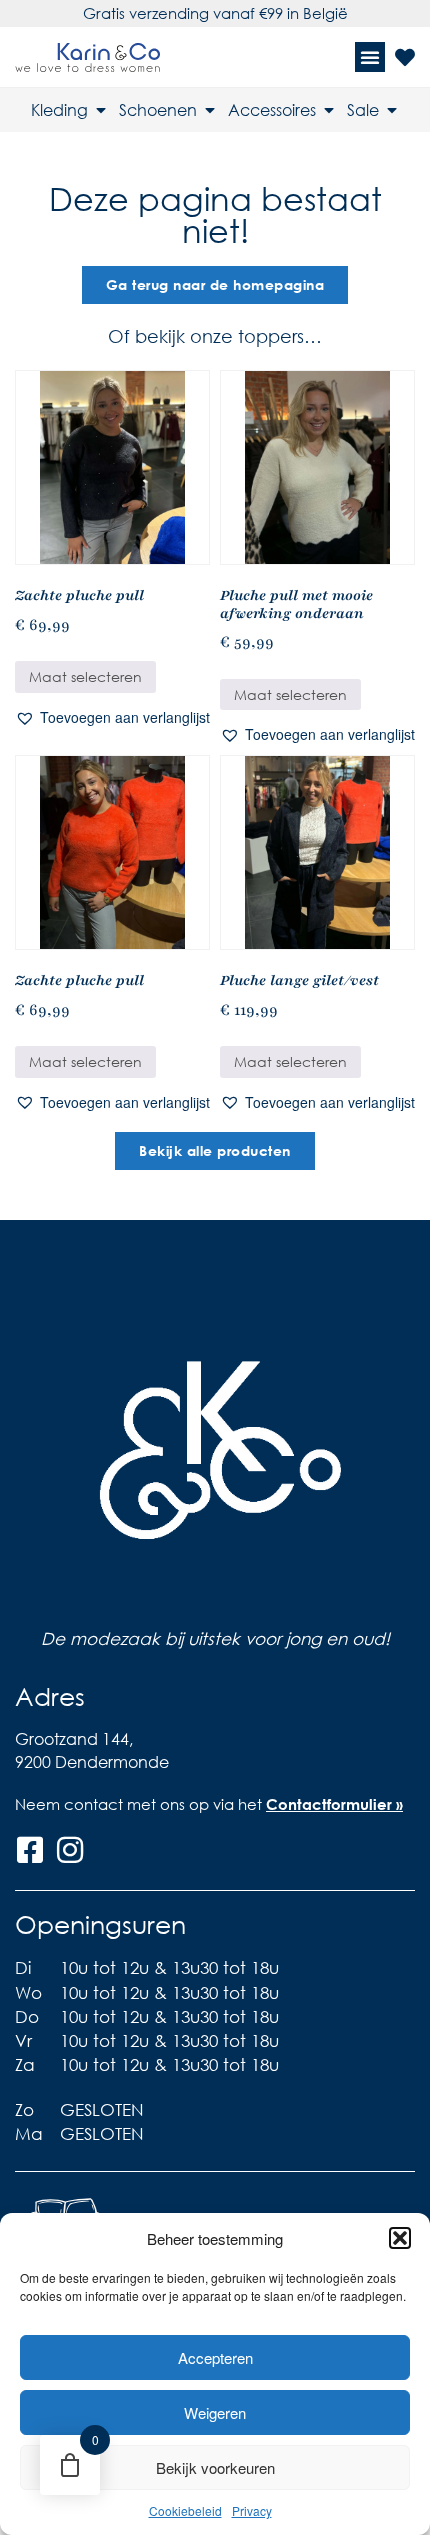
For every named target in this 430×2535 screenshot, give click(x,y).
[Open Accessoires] (329, 110)
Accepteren (215, 2357)
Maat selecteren (85, 676)
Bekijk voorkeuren (215, 2467)
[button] (400, 2238)
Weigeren (215, 2412)
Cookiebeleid (185, 2510)
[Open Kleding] (101, 110)
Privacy (252, 2510)
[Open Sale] (392, 110)
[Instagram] (70, 1850)
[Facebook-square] (30, 1850)
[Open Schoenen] (210, 110)
